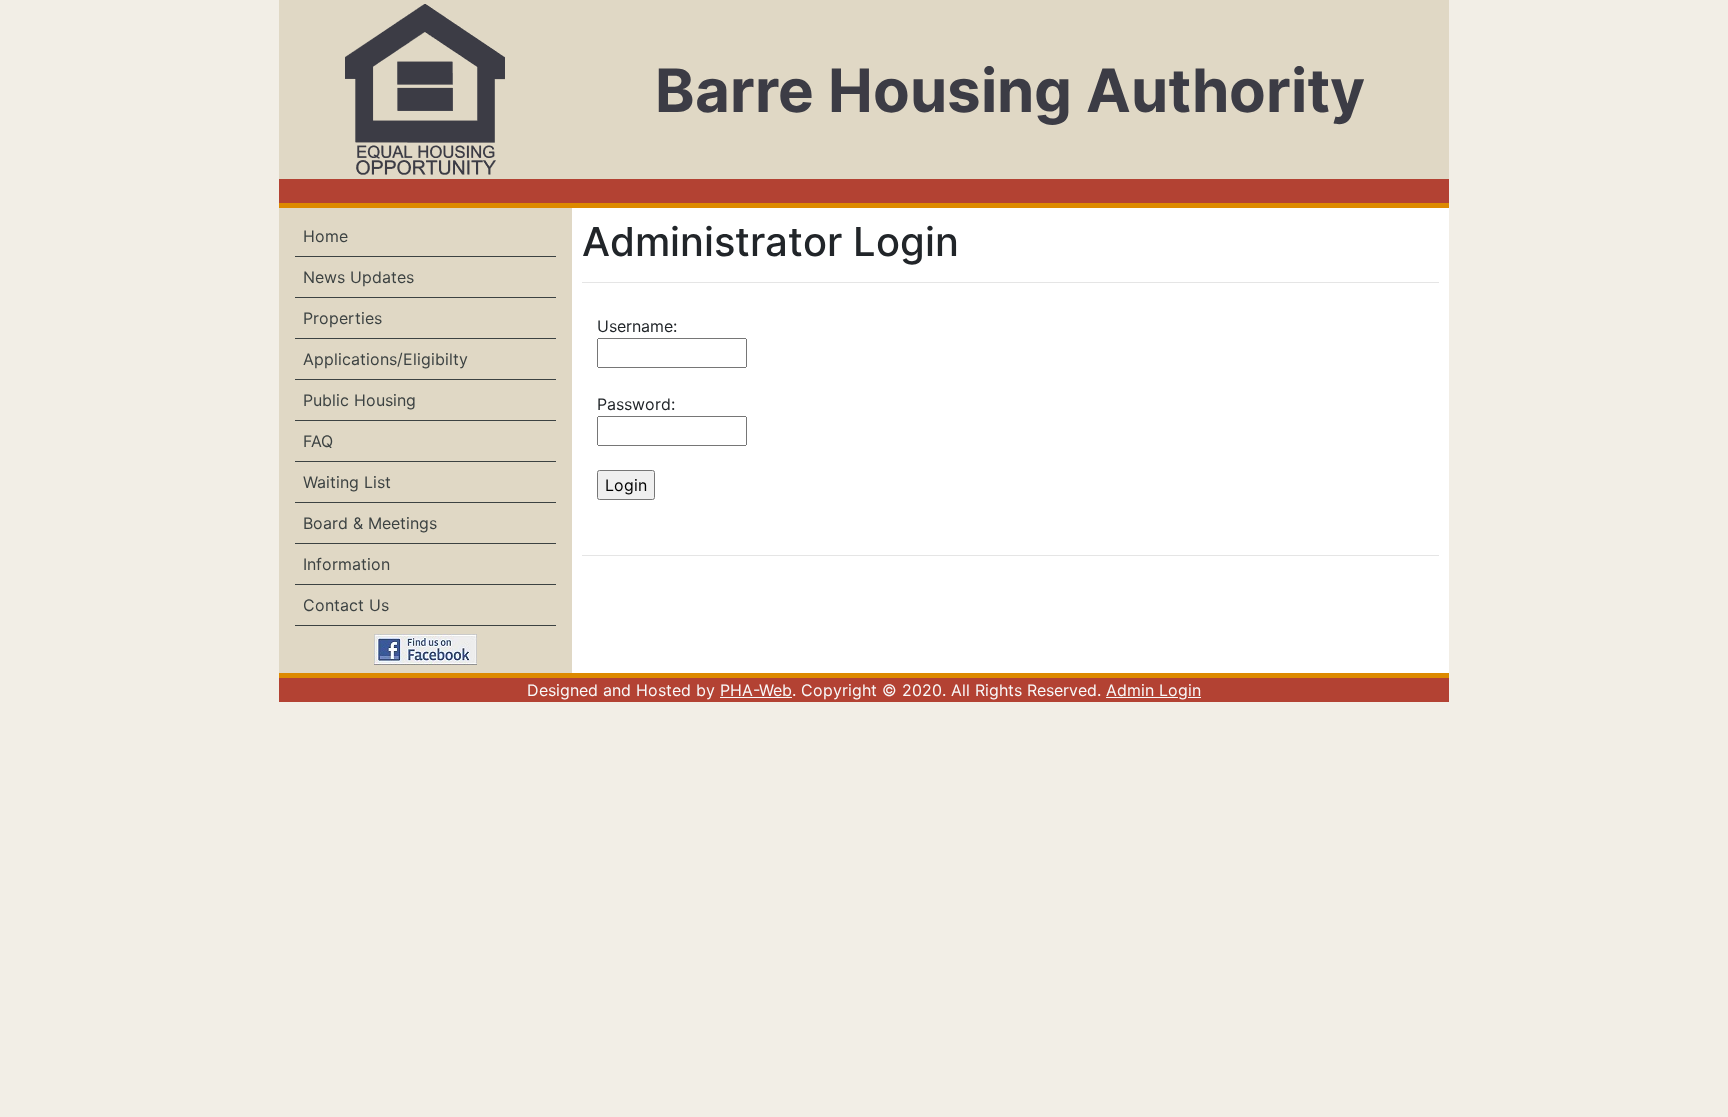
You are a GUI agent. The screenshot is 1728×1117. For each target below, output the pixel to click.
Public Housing (359, 400)
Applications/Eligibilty (385, 359)
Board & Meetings (370, 523)
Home (325, 236)
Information (346, 564)
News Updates (358, 277)
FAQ (318, 441)
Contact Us (346, 605)
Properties (342, 318)
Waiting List (347, 482)
